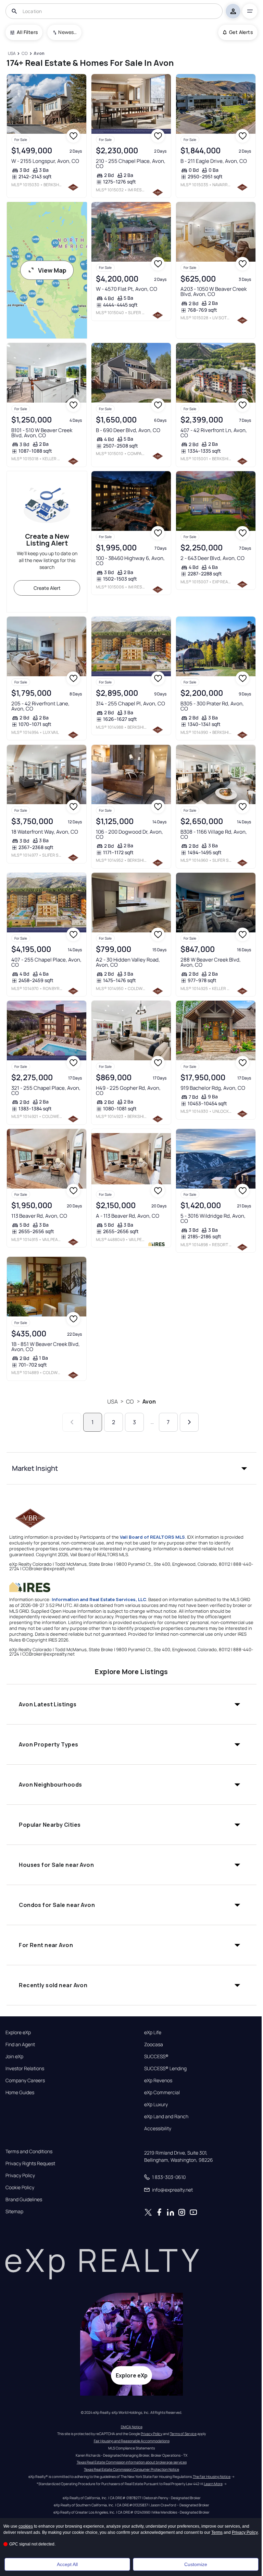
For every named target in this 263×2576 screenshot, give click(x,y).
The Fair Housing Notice (212, 2477)
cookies (26, 2526)
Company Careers (25, 2080)
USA (112, 1402)
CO (130, 1402)
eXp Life (153, 2032)
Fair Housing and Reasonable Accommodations (132, 2441)
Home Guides (20, 2092)
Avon (149, 1402)
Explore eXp (18, 2032)
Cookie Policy (20, 2187)
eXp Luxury (156, 2104)
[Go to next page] (189, 1422)
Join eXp (14, 2056)
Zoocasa (154, 2044)
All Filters (27, 32)
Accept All (67, 2564)
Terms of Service (183, 2434)
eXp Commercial (162, 2092)
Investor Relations (25, 2068)
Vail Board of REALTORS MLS (152, 1537)
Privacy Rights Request (30, 2163)
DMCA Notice (132, 2427)
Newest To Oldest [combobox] (67, 32)
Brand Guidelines (24, 2199)
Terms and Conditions (29, 2151)
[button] (131, 1468)
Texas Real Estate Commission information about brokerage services (132, 2462)
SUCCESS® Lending (165, 2068)
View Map (52, 270)
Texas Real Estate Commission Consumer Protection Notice (131, 2469)
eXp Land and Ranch (166, 2116)
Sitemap (14, 2211)
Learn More (213, 2484)
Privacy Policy (20, 2175)
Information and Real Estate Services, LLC (99, 1599)
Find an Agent (20, 2044)
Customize (196, 2564)
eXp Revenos (158, 2080)
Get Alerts (241, 32)
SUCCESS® (156, 2056)
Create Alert (47, 588)
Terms (217, 2532)
